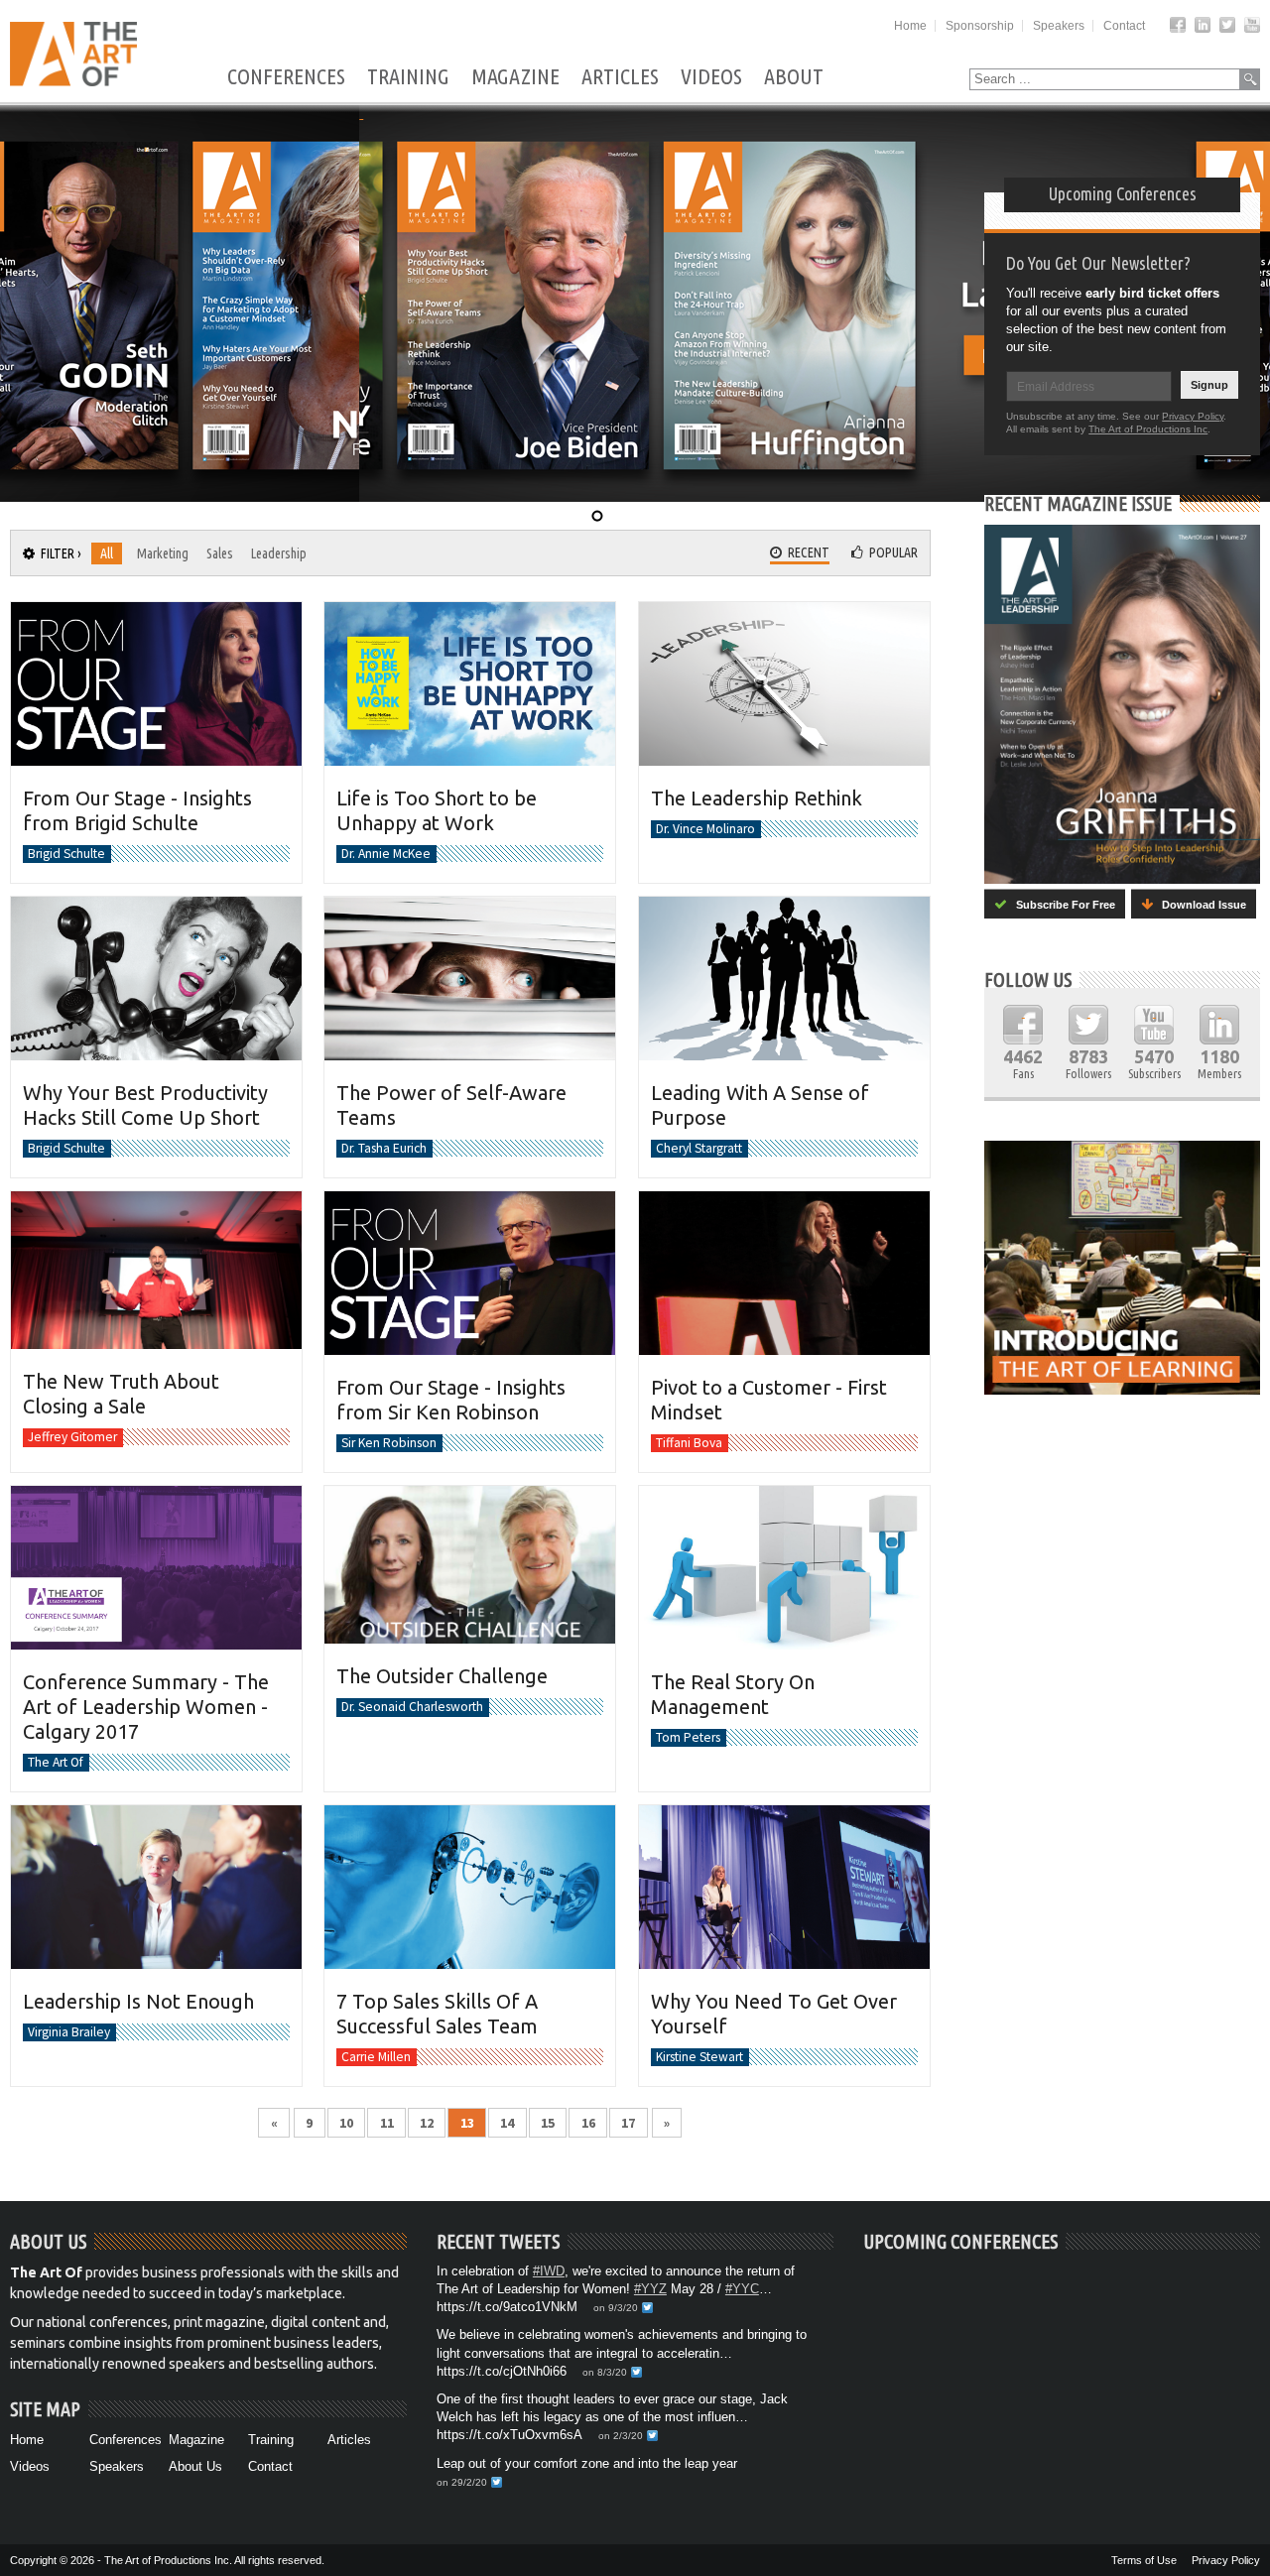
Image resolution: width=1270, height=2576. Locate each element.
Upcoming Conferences (1123, 193)
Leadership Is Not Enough (138, 2001)
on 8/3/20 (605, 2372)
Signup (1209, 385)
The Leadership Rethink (757, 798)
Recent (806, 552)
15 (548, 2123)
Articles (620, 77)
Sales (220, 553)
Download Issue (1200, 905)
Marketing (163, 553)
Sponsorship (980, 26)
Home (910, 26)
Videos (711, 77)
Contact (1124, 26)
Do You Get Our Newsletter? (1098, 263)
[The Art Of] (73, 81)
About (794, 77)
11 (387, 2123)
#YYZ (650, 2289)
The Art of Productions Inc (1148, 429)
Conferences (286, 77)
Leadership (279, 553)
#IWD (549, 2271)
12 (427, 2123)
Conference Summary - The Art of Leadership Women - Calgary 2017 (146, 1707)
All (107, 553)
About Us (195, 2466)
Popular (890, 552)
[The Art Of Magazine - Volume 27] (1122, 704)
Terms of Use (1144, 2560)
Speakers (1059, 26)
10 (346, 2123)
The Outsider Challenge (442, 1676)
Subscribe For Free (1061, 905)
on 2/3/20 (621, 2436)
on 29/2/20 (462, 2482)
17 (628, 2123)
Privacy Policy (1193, 416)
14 (507, 2123)
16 (588, 2123)
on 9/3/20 (616, 2308)
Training (408, 77)
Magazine (515, 77)
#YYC (742, 2289)
